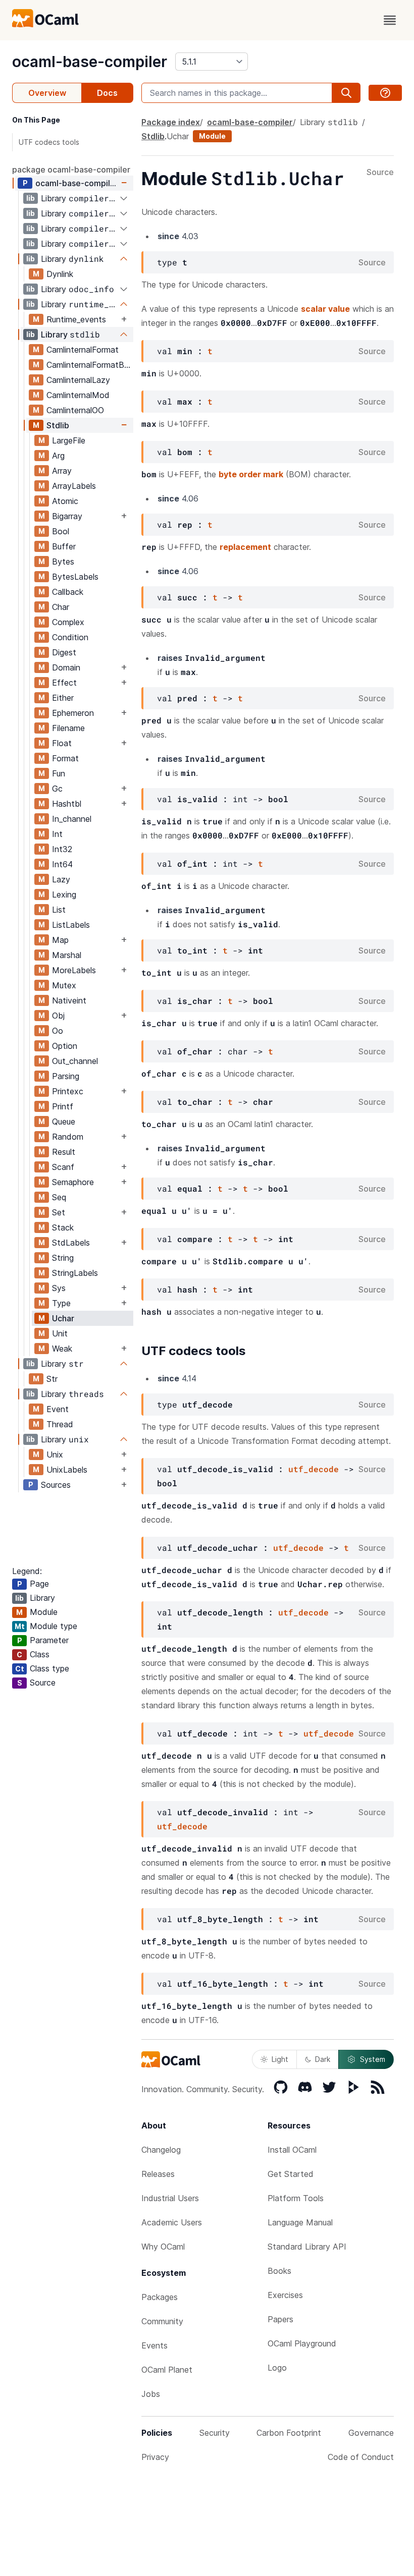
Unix (55, 1454)
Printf (63, 1106)
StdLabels (71, 1243)
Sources (56, 1485)
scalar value (325, 309)
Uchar (63, 1318)
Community (162, 2321)
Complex (68, 622)
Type (61, 1303)
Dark (323, 2059)
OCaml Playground (302, 2343)
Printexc (68, 1091)
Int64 (62, 864)
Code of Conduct (361, 2457)
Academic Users (172, 2222)
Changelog (161, 2150)
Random (68, 1137)
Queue (64, 1122)
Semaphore (73, 1182)
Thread (60, 1424)
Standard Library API (307, 2247)
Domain (66, 667)
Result (64, 1152)
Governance (371, 2433)
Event (58, 1409)
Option (65, 1046)
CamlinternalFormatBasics (90, 365)
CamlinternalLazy (78, 380)
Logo (277, 2368)
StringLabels (75, 1273)
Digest (64, 652)
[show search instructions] (385, 93)
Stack (63, 1227)
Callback (68, 592)
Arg (58, 456)
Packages (160, 2297)
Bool (61, 531)
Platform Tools (296, 2198)
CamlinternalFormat (83, 350)
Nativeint (69, 1000)
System (373, 2059)
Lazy (61, 879)
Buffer (64, 546)
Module (212, 136)
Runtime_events (76, 319)
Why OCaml (163, 2247)
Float (62, 743)
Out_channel (75, 1061)
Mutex (64, 985)
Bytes (63, 562)
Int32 (62, 849)
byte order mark (251, 474)
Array (62, 471)
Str (52, 1379)
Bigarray (67, 516)
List (59, 910)
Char (61, 607)
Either (63, 698)
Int (57, 834)
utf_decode (314, 1469)
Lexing (64, 894)
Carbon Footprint (289, 2433)
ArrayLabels (74, 486)
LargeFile (69, 440)
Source (380, 173)
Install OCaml (292, 2150)
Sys (59, 1288)
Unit (60, 1333)
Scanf (63, 1167)
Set (59, 1212)
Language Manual (300, 2222)
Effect (64, 683)
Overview (47, 93)
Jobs (151, 2394)
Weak (62, 1349)
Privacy (155, 2457)
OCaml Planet (167, 2370)
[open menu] (390, 20)
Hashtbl (67, 804)
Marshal (67, 955)
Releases (158, 2174)
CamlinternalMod (78, 395)
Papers (280, 2319)
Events (154, 2345)
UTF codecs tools (49, 142)
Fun (59, 773)
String (63, 1258)
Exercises (285, 2295)
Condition (70, 637)
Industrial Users (170, 2198)
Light (280, 2059)
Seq (59, 1197)
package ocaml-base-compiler (71, 170)
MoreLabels (74, 970)
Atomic (65, 501)
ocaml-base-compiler (90, 62)
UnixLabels (67, 1470)
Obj (58, 1016)
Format (65, 758)
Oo (58, 1031)
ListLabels (71, 925)
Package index (171, 122)
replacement (245, 547)
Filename (68, 728)
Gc (57, 789)
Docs (107, 93)
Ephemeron (73, 713)
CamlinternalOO (75, 410)
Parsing (66, 1076)
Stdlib (58, 425)
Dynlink (60, 274)
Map (60, 940)
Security (215, 2433)
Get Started (291, 2174)
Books (279, 2271)
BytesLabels (75, 577)
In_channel (72, 819)
